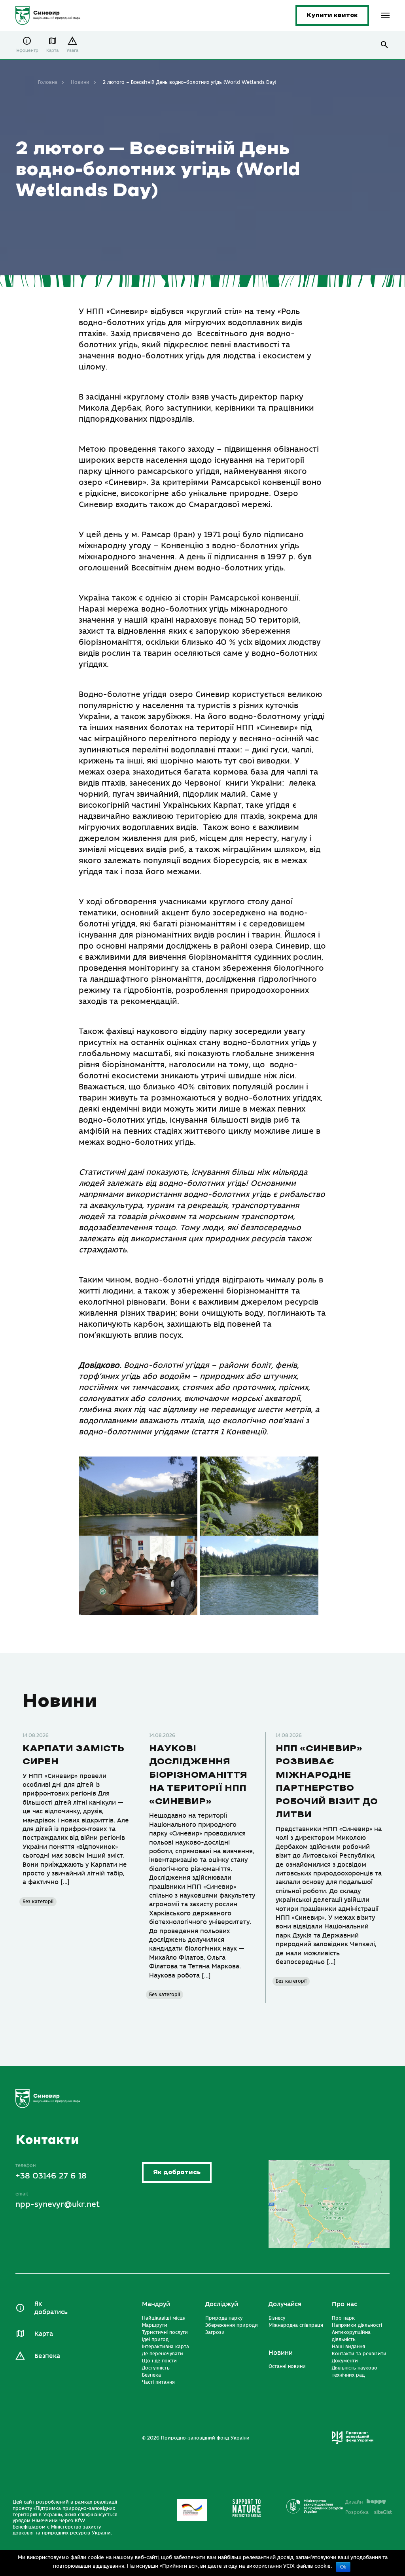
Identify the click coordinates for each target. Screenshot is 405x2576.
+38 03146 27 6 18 (51, 2176)
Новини (80, 82)
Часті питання (158, 2382)
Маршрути (155, 2325)
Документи (345, 2361)
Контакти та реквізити (359, 2354)
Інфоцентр (27, 50)
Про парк (343, 2318)
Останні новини (287, 2366)
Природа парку (224, 2318)
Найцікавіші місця (164, 2318)
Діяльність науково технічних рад (355, 2371)
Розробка (369, 2512)
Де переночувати (163, 2354)
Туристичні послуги (165, 2332)
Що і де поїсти (159, 2361)
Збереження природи (232, 2325)
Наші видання (348, 2347)
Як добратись (177, 2172)
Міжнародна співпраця (296, 2325)
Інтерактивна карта (166, 2347)
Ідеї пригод (155, 2339)
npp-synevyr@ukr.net (58, 2204)
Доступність (156, 2368)
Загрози (215, 2332)
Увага (72, 50)
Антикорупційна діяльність (351, 2336)
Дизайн (354, 2502)
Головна (48, 82)
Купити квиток (332, 15)
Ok (343, 2567)
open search (385, 45)
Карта (52, 50)
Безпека (47, 2356)
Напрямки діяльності (357, 2325)
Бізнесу (277, 2318)
